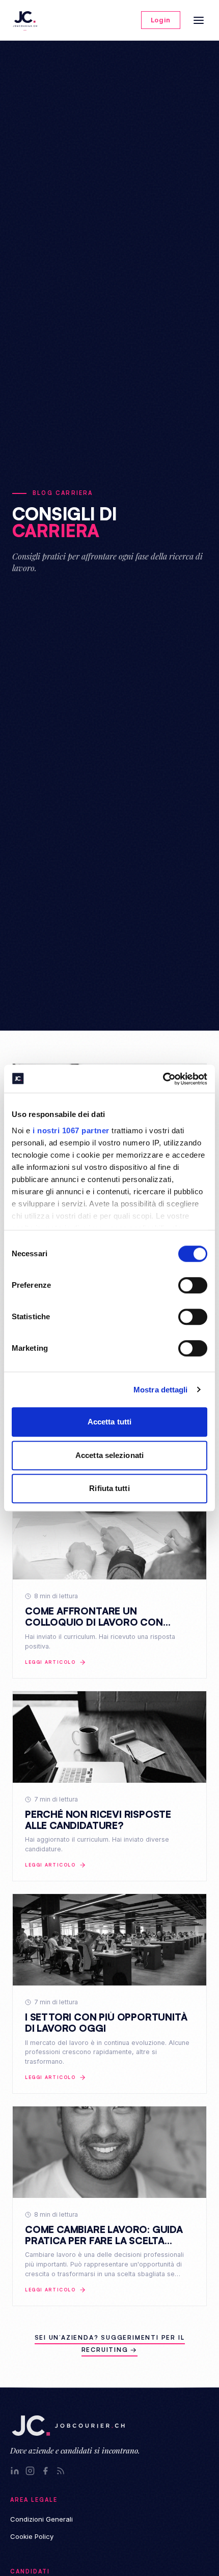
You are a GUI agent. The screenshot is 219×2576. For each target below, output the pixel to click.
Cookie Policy (32, 2536)
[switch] (193, 1285)
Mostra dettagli (161, 1390)
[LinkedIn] (15, 2471)
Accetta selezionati (109, 1455)
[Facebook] (45, 2471)
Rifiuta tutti (109, 1488)
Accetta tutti (109, 1422)
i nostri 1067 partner (71, 1130)
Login (161, 20)
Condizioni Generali (42, 2519)
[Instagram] (30, 2471)
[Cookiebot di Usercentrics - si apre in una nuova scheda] (163, 1079)
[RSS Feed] (61, 2471)
